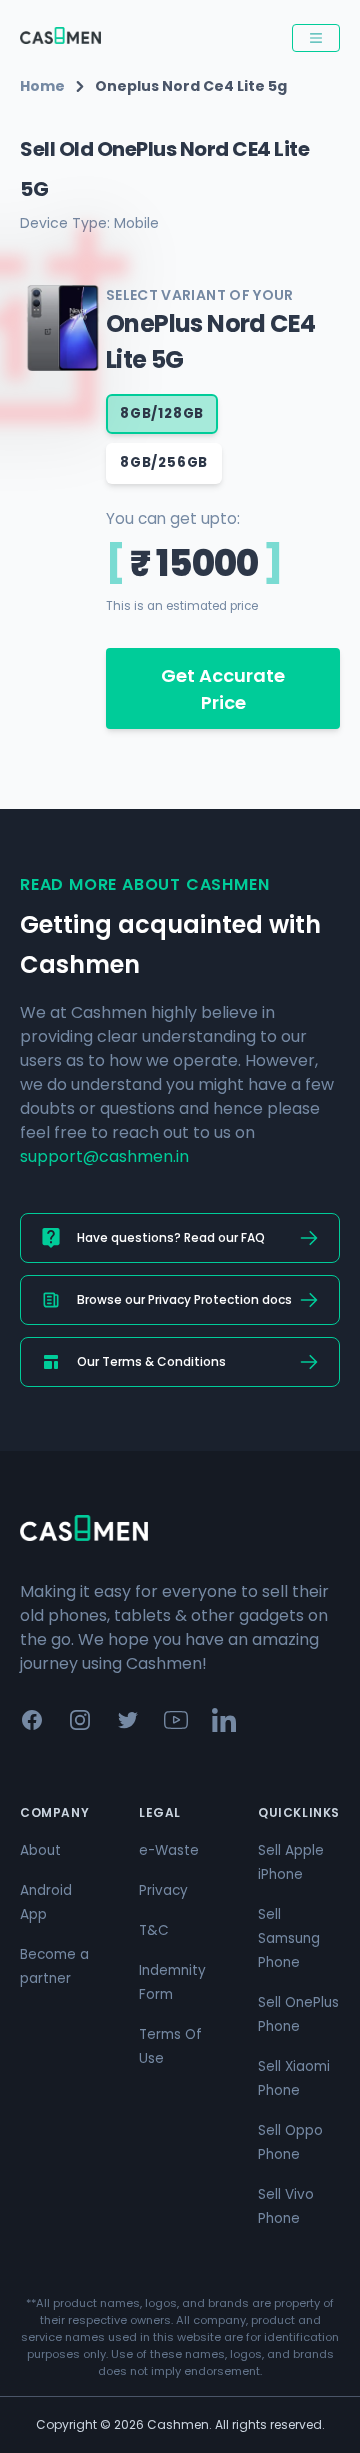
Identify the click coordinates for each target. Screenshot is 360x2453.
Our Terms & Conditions (151, 1361)
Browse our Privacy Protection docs (184, 1299)
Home (42, 86)
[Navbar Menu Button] (316, 38)
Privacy (163, 1890)
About (40, 1850)
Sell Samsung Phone (289, 1938)
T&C (154, 1930)
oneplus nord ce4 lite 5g (191, 86)
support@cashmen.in (104, 1156)
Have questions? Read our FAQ (171, 1237)
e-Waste (169, 1850)
